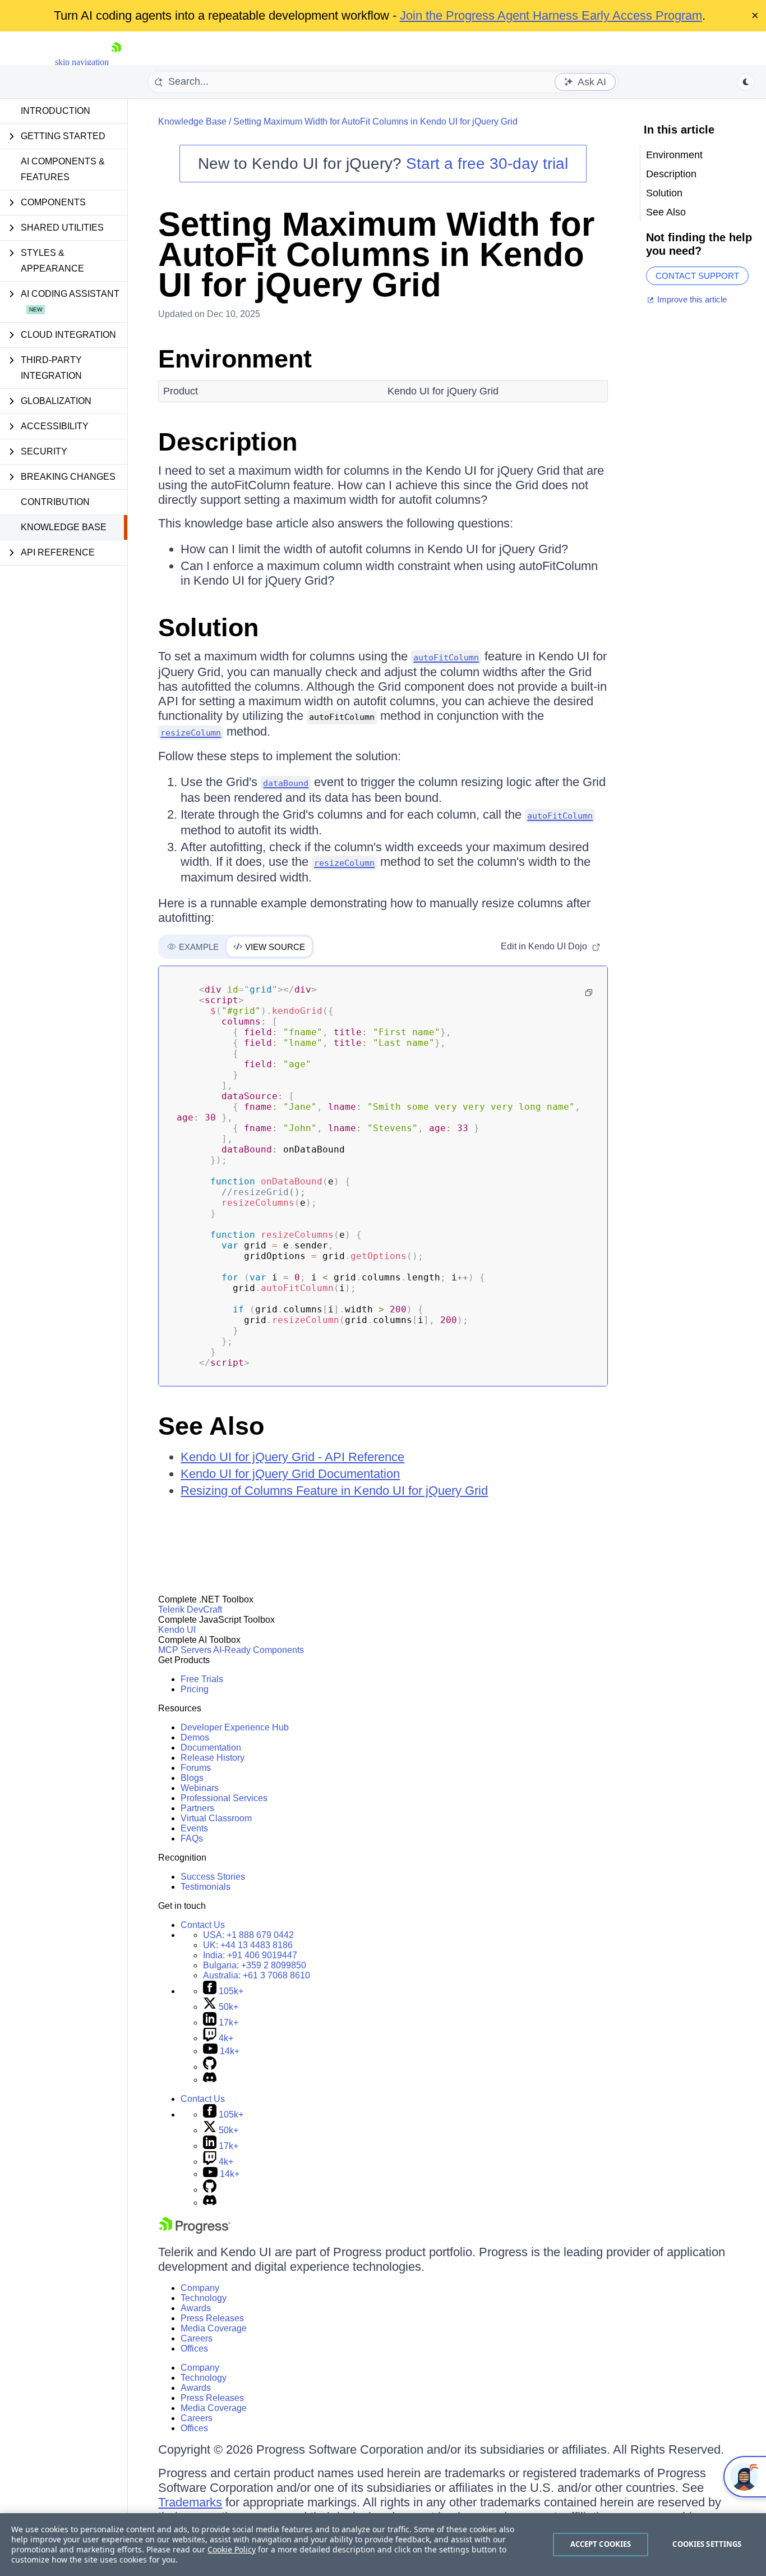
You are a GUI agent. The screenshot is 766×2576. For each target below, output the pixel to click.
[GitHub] (210, 2067)
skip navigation (82, 62)
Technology (204, 2298)
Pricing (195, 1689)
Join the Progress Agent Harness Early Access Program (551, 15)
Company (200, 2288)
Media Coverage (214, 2328)
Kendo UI (177, 1630)
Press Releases (212, 2318)
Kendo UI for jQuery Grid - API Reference (292, 1457)
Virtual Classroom (216, 1818)
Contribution (55, 502)
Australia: (257, 1975)
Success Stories (213, 1877)
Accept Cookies (601, 2544)
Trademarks (190, 2502)
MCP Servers (185, 1650)
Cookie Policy (232, 2549)
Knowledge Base (64, 527)
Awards (196, 2308)
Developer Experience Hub (235, 1727)
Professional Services (224, 1798)
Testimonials (206, 1887)
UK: (248, 1945)
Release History (213, 1758)
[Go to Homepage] (116, 62)
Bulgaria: (255, 1965)
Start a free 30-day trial (487, 164)
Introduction (56, 111)
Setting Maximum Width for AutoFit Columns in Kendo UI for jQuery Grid (375, 121)
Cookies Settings (707, 2544)
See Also (211, 1426)
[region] (383, 2545)
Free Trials (202, 1679)
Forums (196, 1768)
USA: (248, 1935)
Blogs (192, 1778)
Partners (197, 1808)
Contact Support (697, 276)
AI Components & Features (63, 169)
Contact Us (203, 1925)
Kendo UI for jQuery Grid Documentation (290, 1474)
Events (194, 1828)
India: (250, 1955)
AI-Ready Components (259, 1650)
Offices (194, 2348)
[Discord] (210, 2080)
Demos (195, 1737)
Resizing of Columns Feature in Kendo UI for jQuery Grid (334, 1491)
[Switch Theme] (746, 82)
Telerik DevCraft (190, 1610)
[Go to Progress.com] (195, 2231)
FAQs (192, 1838)
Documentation (211, 1748)
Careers (197, 2338)
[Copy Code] (589, 993)
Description (228, 442)
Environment (235, 359)
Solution (208, 628)
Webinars (200, 1788)
